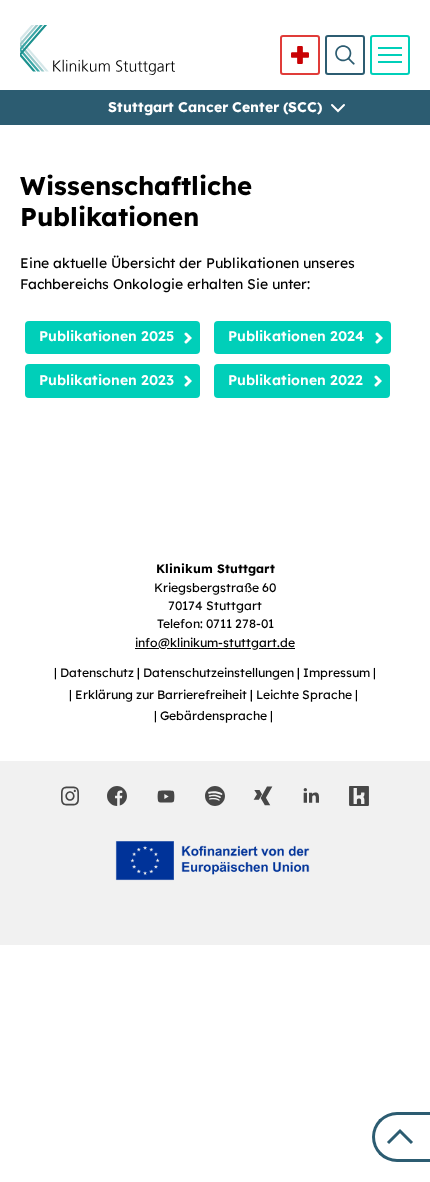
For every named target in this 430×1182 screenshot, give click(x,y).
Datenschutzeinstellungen (220, 672)
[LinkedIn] (311, 796)
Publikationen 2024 (296, 336)
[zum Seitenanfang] (401, 1137)
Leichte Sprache (305, 694)
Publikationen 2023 (106, 380)
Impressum (338, 672)
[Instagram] (70, 796)
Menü (390, 55)
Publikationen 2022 (295, 380)
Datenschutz (98, 672)
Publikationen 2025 (106, 336)
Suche (345, 55)
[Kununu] (359, 796)
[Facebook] (117, 796)
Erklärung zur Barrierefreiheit (162, 694)
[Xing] (263, 796)
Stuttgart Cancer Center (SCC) (215, 107)
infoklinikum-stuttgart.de (215, 642)
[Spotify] (215, 796)
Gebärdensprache (215, 715)
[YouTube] (166, 795)
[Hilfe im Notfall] (300, 55)
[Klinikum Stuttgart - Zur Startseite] (97, 50)
